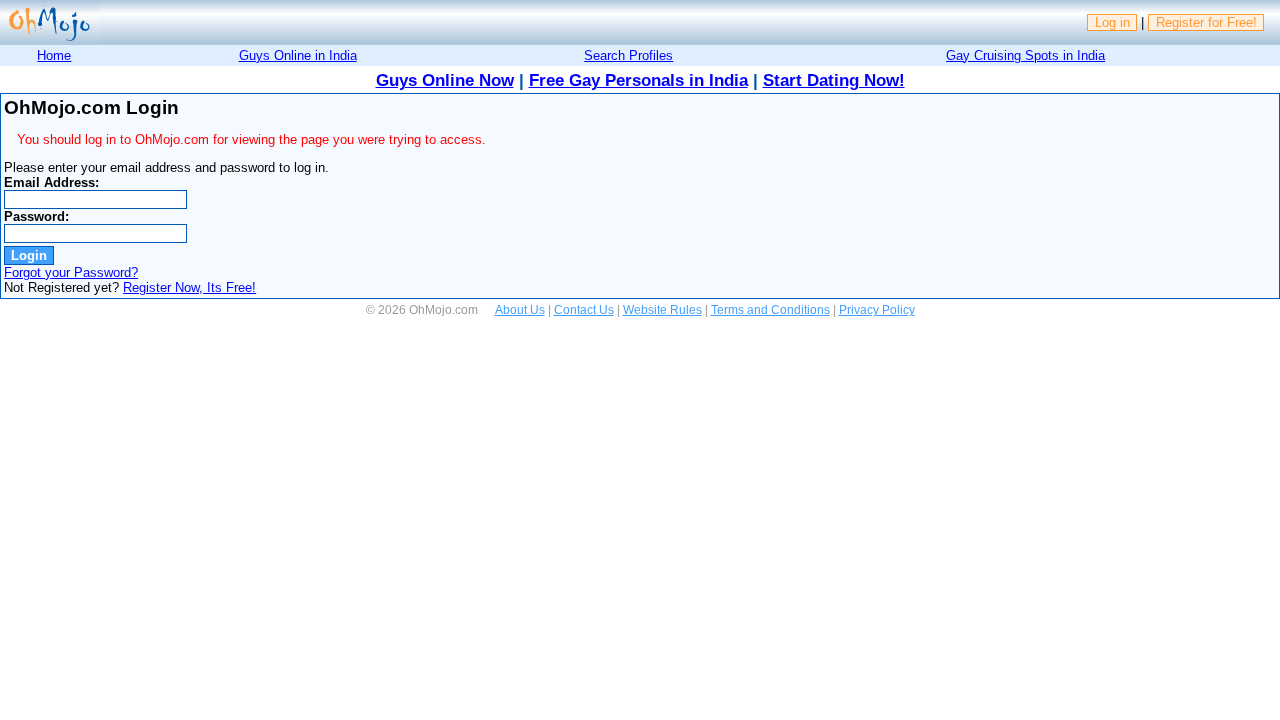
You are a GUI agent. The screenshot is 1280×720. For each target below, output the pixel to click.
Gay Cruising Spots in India (1025, 55)
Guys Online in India (298, 55)
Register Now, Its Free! (189, 287)
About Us (520, 310)
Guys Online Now (445, 80)
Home (54, 55)
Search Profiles (628, 55)
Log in (1112, 22)
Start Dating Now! (834, 80)
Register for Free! (1206, 22)
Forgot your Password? (71, 272)
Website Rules (662, 310)
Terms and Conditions (770, 310)
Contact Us (584, 310)
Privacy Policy (877, 310)
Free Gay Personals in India (638, 80)
